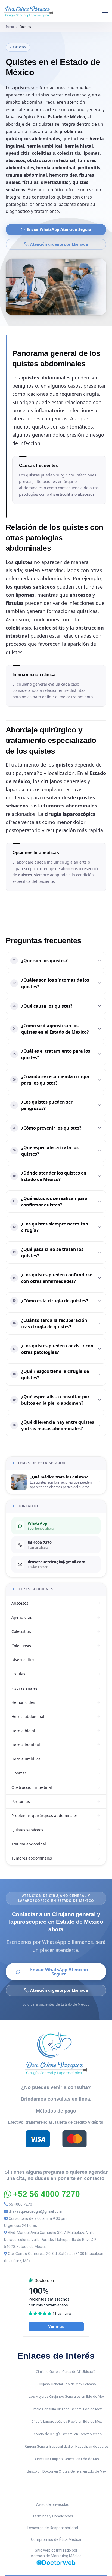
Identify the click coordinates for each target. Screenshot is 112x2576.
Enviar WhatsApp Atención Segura (59, 229)
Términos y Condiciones (53, 2516)
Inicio (10, 27)
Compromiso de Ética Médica (56, 2539)
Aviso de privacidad (53, 2504)
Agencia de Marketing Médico (56, 2556)
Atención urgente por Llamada (59, 244)
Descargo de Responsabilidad (53, 2528)
